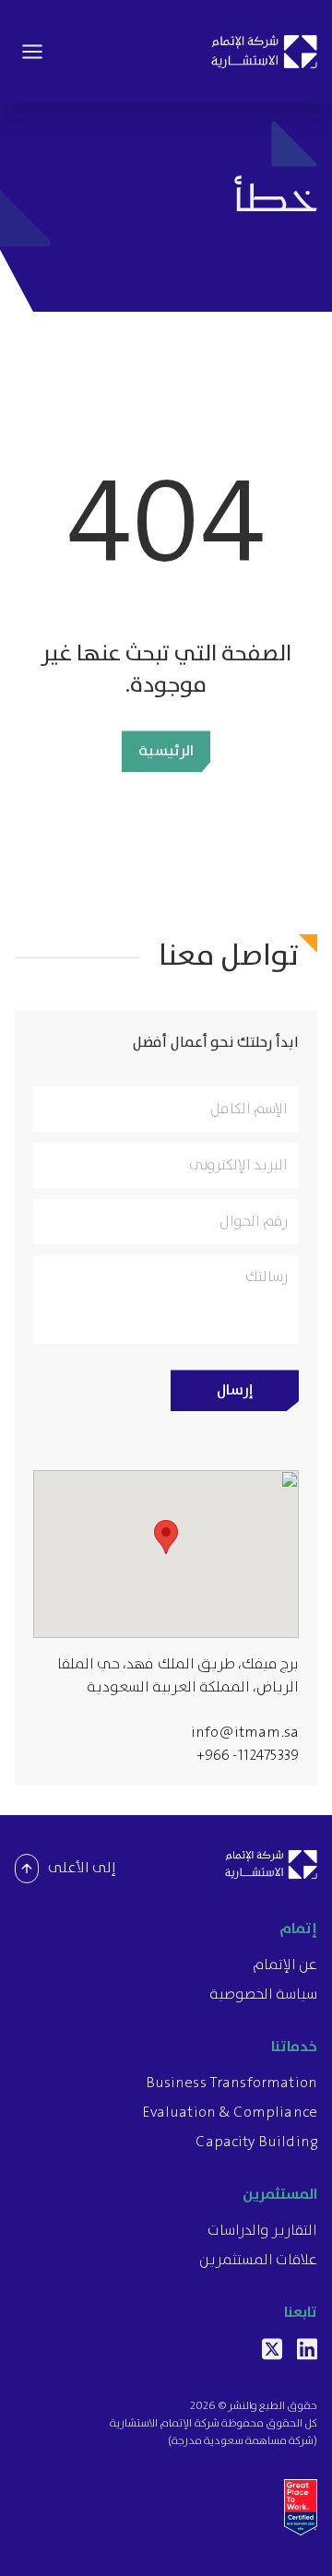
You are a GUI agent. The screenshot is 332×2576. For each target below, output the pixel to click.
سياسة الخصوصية (263, 1995)
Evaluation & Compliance (230, 2113)
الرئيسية (166, 751)
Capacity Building (256, 2143)
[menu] (32, 52)
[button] (166, 1537)
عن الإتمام (285, 1965)
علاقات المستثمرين (258, 2261)
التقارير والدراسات (262, 2231)
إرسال (235, 1390)
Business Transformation (231, 2083)
